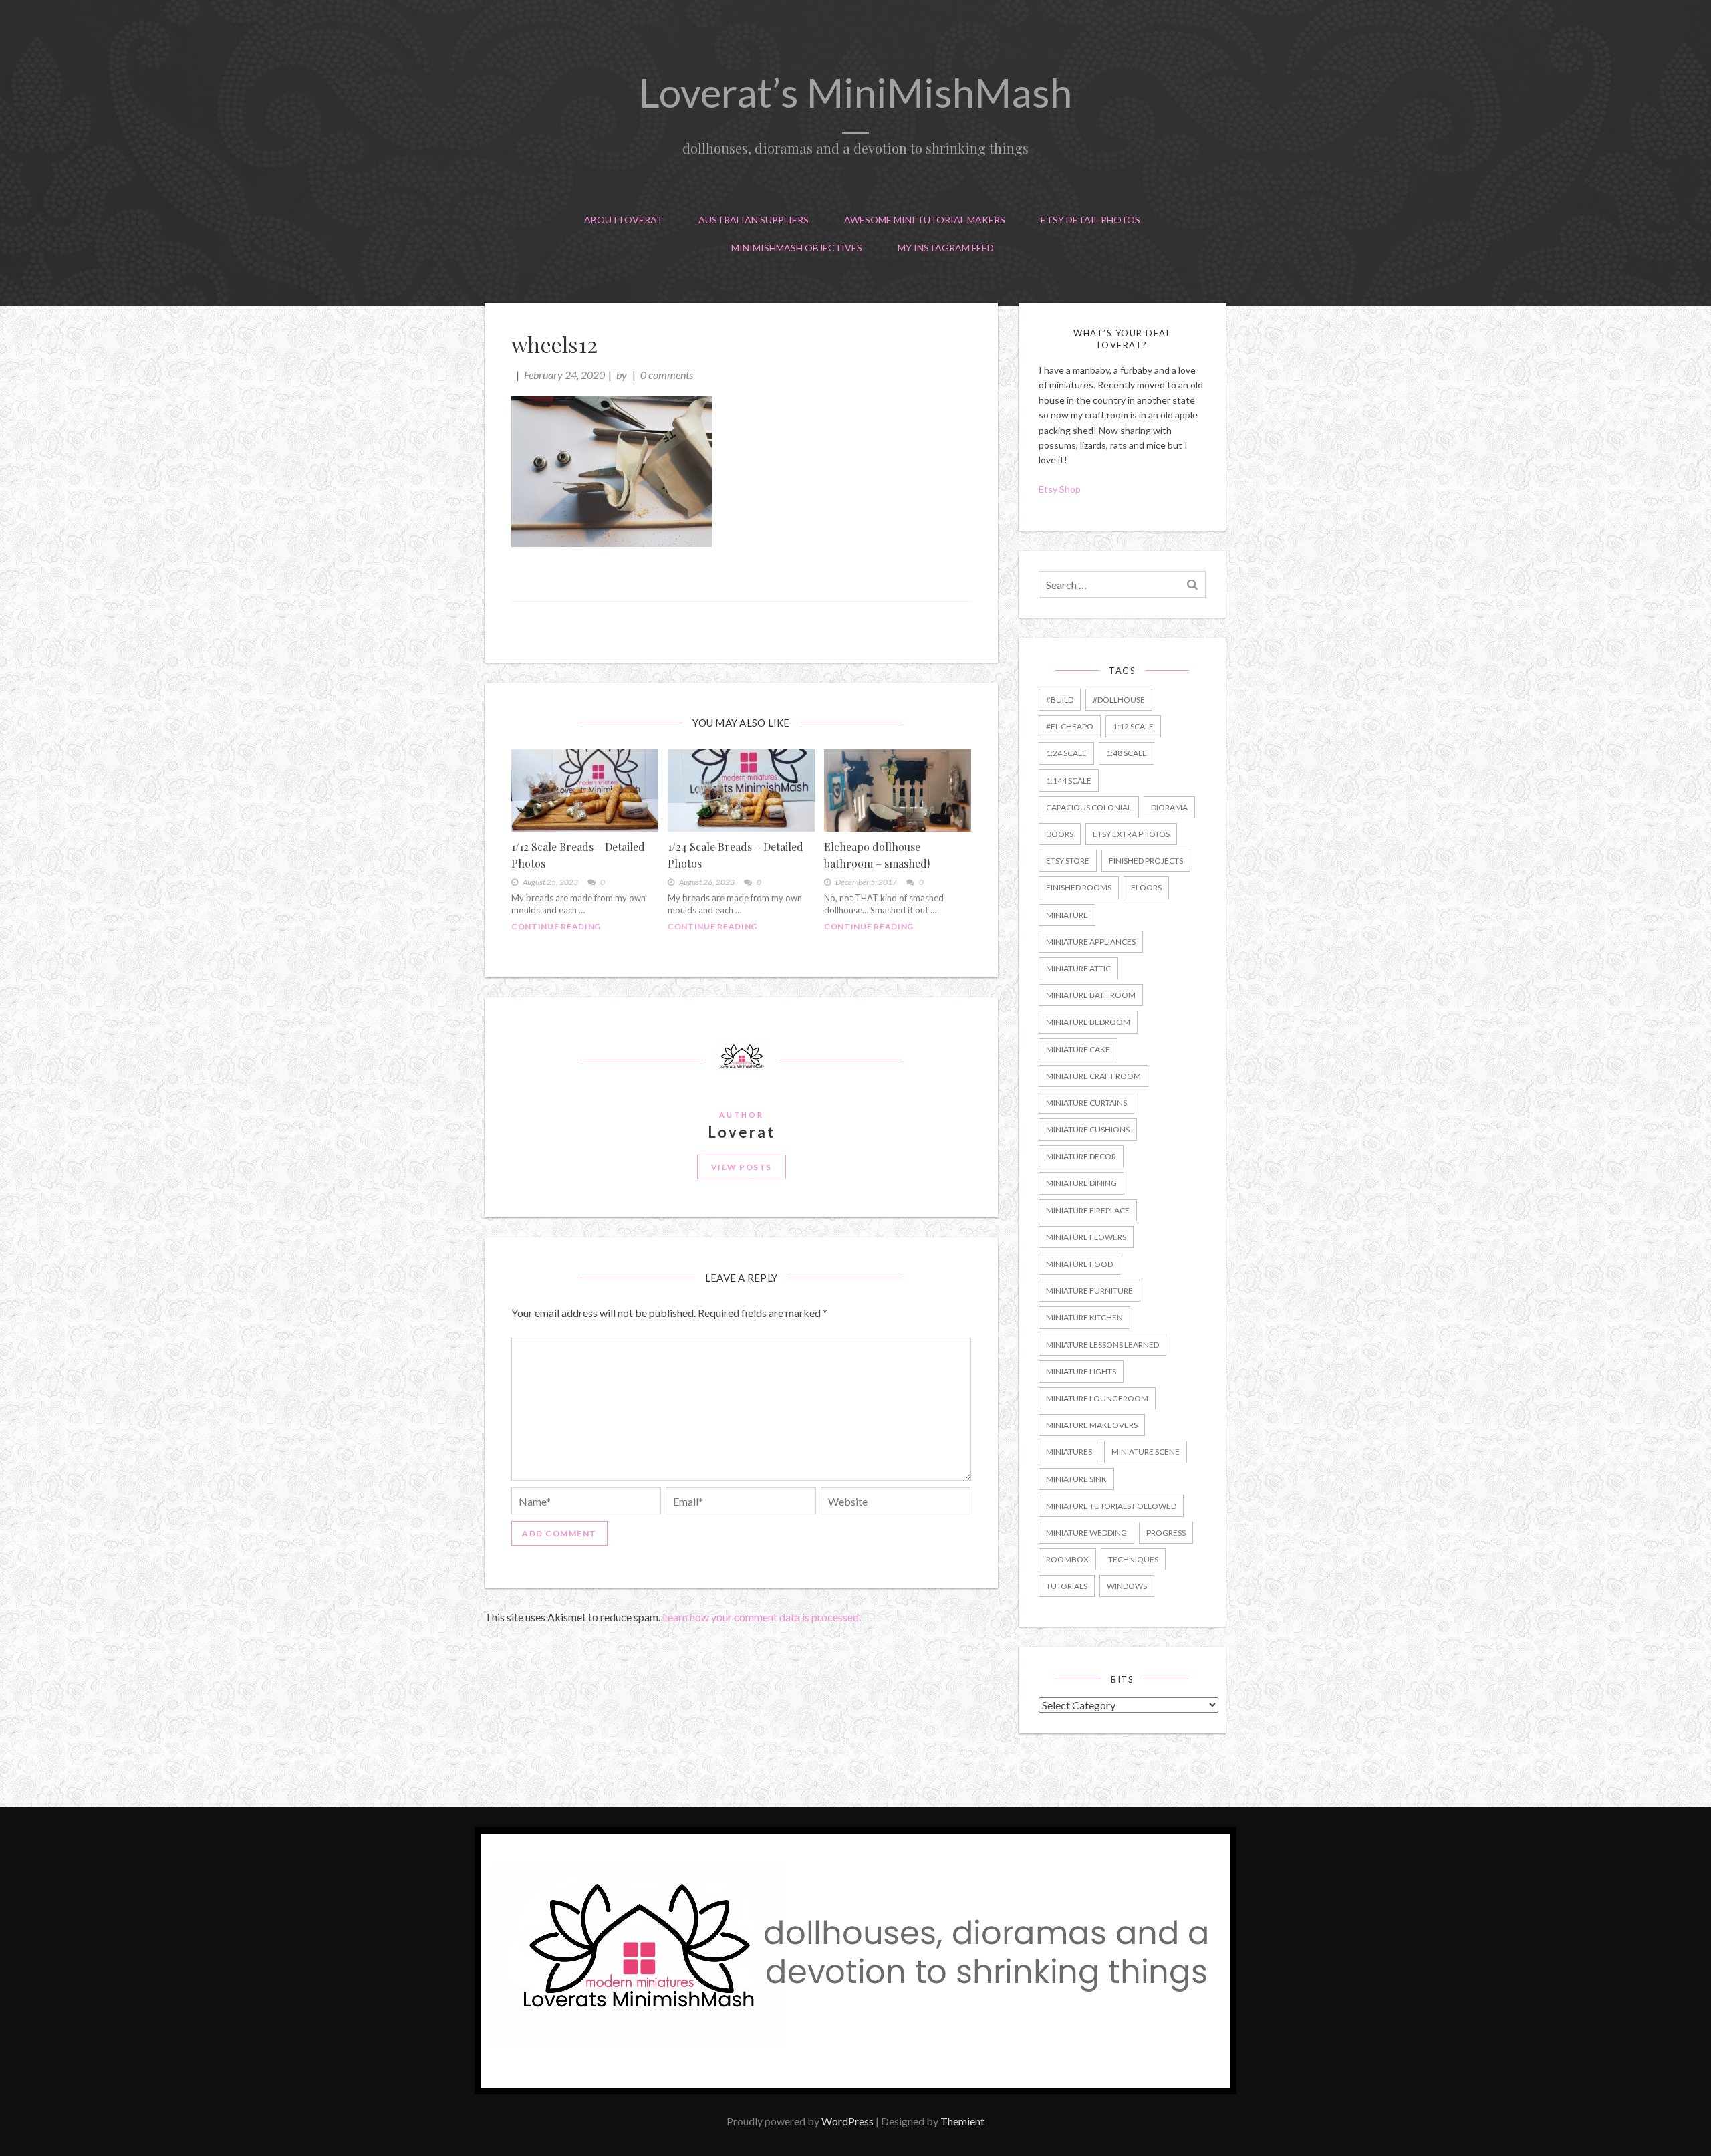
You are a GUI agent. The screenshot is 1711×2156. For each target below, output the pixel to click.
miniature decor (1081, 1156)
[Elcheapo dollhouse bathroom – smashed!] (898, 790)
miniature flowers (1086, 1237)
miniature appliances (1091, 942)
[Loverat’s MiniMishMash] (855, 2090)
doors (1060, 834)
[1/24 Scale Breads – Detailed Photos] (741, 790)
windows (1127, 1586)
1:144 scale (1069, 781)
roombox (1067, 1559)
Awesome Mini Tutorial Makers (925, 220)
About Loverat (624, 220)
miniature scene (1146, 1452)
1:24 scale (1066, 753)
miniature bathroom (1091, 995)
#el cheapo (1070, 726)
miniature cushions (1088, 1129)
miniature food (1079, 1264)
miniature (1067, 915)
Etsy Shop (1061, 489)
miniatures (1069, 1452)
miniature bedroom (1088, 1022)
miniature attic (1078, 968)
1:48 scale (1127, 753)
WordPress (847, 2121)
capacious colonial (1089, 807)
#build (1060, 700)
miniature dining (1081, 1183)
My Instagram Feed (946, 248)
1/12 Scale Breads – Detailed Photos (578, 855)
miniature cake (1078, 1049)
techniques (1133, 1559)
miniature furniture (1089, 1291)
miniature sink (1076, 1479)
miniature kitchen (1084, 1317)
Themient (962, 2121)
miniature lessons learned (1102, 1345)
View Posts (742, 1167)
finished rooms (1079, 887)
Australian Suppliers (754, 220)
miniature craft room (1093, 1076)
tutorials (1067, 1586)
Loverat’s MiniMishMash (855, 92)
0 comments (667, 375)
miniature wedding (1086, 1533)
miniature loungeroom (1097, 1398)
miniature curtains (1086, 1103)
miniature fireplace (1088, 1210)
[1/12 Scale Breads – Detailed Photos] (585, 790)
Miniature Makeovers (1092, 1425)
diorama (1169, 807)
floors (1146, 887)
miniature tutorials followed (1111, 1506)
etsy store (1068, 861)
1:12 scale (1133, 726)
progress (1166, 1533)
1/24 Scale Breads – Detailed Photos (736, 855)
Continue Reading (556, 926)
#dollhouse (1119, 700)
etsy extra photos (1131, 834)
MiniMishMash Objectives (797, 248)
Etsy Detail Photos (1090, 220)
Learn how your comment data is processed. (762, 1617)
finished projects (1146, 861)
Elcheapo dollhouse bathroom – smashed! (877, 855)
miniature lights (1081, 1371)
